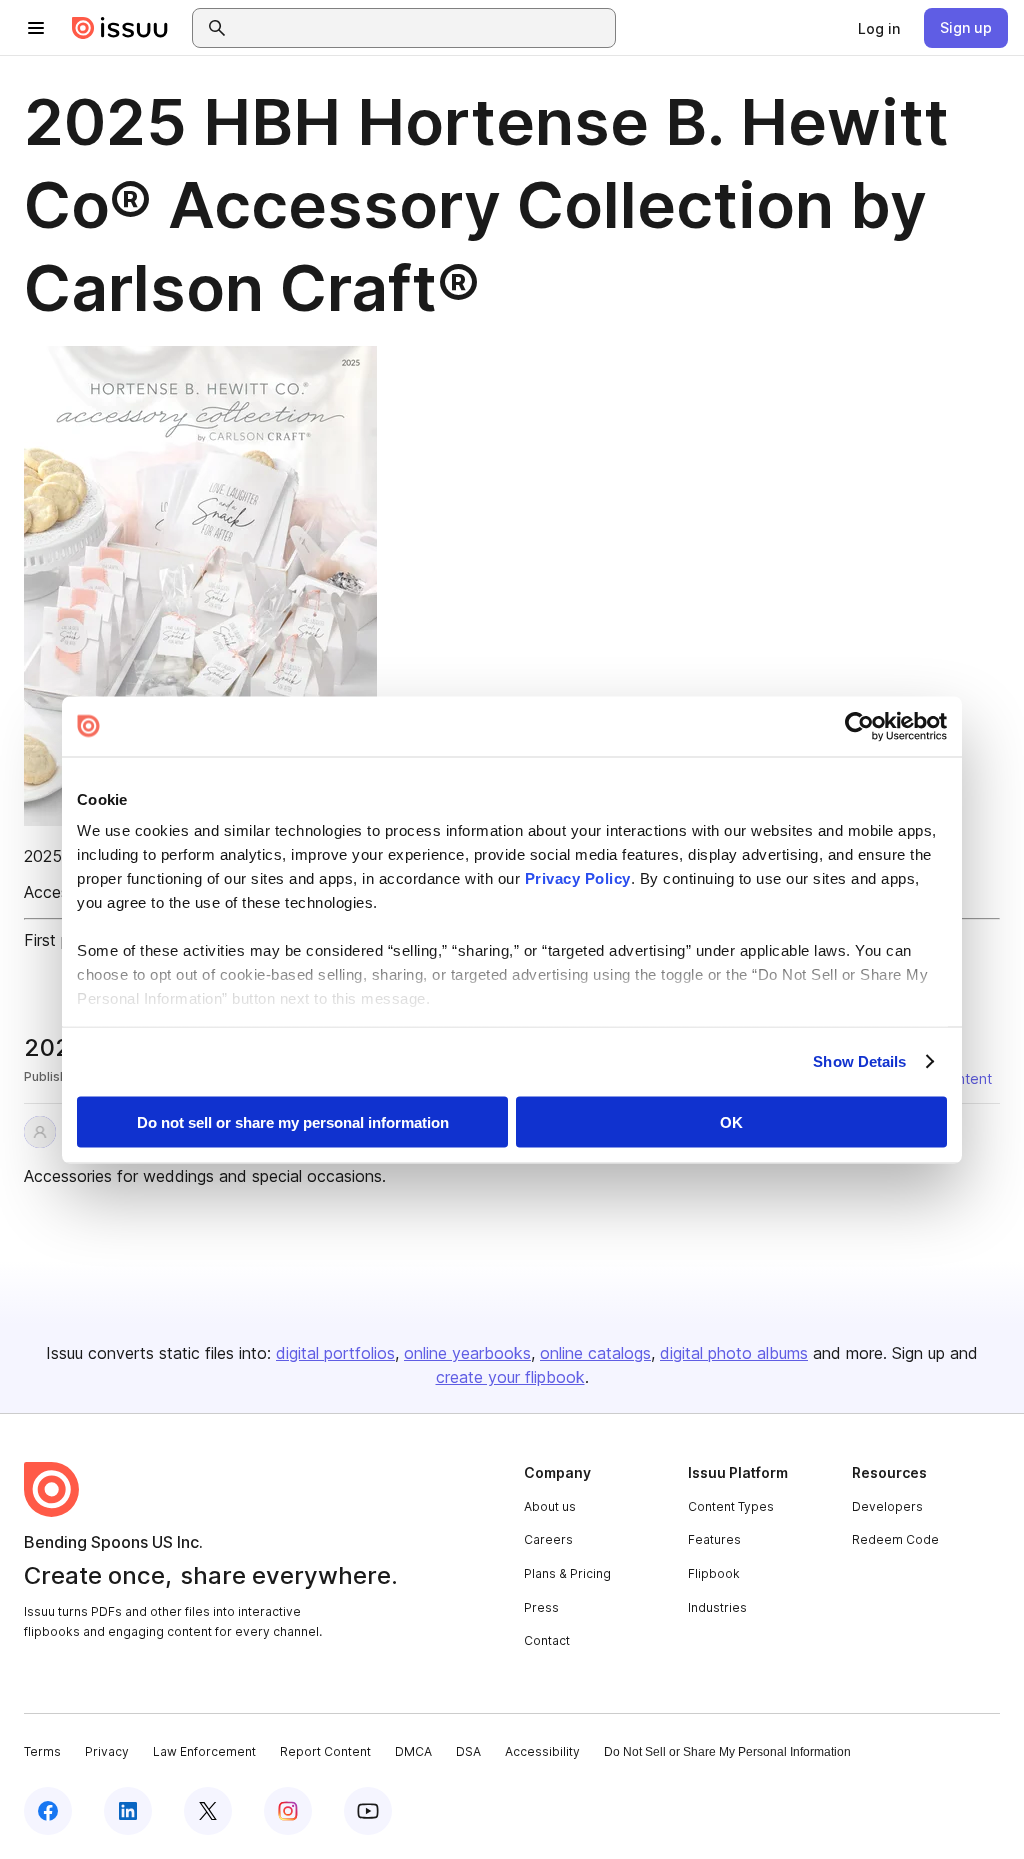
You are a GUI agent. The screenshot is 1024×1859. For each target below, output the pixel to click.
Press (541, 1607)
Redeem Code (895, 1539)
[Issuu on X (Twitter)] (208, 1811)
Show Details (859, 1061)
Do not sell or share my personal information (293, 1121)
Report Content (325, 1751)
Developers (887, 1506)
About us (550, 1506)
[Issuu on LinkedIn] (128, 1811)
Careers (548, 1539)
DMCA (413, 1751)
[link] (879, 28)
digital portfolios (335, 1353)
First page (60, 940)
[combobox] (422, 28)
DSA (468, 1751)
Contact (547, 1640)
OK (731, 1121)
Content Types (731, 1506)
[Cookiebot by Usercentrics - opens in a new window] (859, 726)
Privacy (107, 1751)
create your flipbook (510, 1377)
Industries (717, 1607)
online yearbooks (467, 1353)
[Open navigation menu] (36, 28)
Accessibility (542, 1751)
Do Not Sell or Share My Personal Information (727, 1752)
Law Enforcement (204, 1751)
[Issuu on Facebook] (48, 1811)
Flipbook (714, 1573)
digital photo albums (734, 1353)
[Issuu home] (120, 28)
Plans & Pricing (567, 1573)
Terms (42, 1751)
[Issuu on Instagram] (288, 1811)
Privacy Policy (578, 878)
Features (714, 1539)
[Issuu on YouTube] (368, 1811)
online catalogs (595, 1353)
